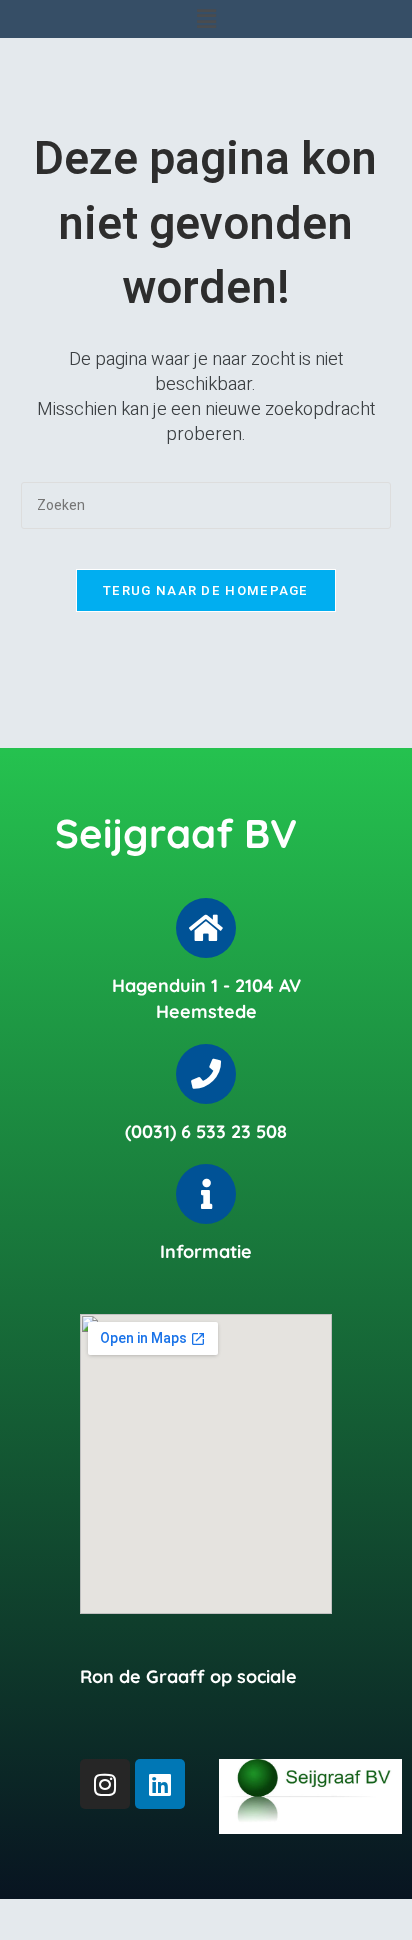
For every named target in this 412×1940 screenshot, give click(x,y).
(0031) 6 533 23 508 (206, 1131)
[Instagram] (105, 1784)
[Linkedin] (160, 1784)
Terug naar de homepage (206, 590)
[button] (206, 19)
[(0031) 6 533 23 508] (206, 1074)
